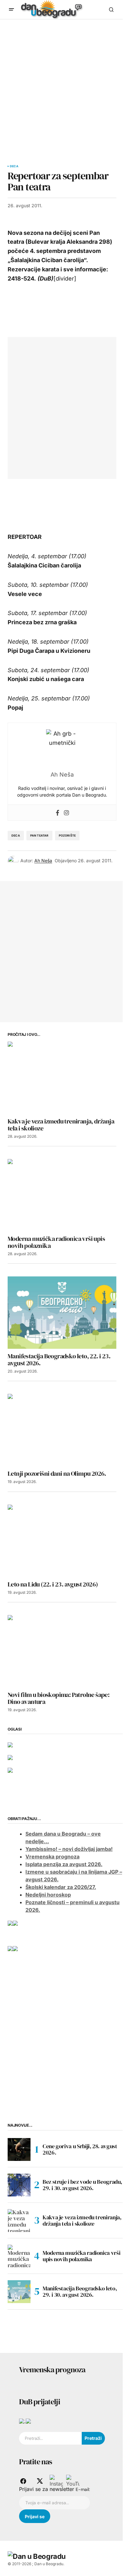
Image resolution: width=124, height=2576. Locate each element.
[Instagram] (66, 813)
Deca (14, 166)
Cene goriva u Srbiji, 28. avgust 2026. (80, 2149)
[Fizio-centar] (10, 1770)
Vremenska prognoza (52, 1857)
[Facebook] (58, 813)
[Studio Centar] (22, 2420)
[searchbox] (50, 2438)
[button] (11, 10)
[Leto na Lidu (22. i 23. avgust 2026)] (62, 1541)
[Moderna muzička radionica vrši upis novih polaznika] (62, 1195)
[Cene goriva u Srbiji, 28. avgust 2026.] (19, 2149)
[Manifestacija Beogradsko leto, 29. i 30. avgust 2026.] (19, 2292)
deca (16, 835)
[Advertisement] (62, 84)
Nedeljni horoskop (48, 1895)
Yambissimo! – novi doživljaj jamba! (69, 1849)
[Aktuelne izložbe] (15, 1948)
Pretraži (93, 2438)
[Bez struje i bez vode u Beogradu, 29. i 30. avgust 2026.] (19, 2185)
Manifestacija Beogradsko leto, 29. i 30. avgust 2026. (80, 2291)
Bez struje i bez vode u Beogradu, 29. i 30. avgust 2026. (82, 2185)
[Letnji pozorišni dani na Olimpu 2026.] (62, 1430)
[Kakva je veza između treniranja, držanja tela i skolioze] (62, 1078)
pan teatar (39, 835)
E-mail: (83, 2489)
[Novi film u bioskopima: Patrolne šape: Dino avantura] (62, 1651)
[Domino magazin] (28, 2420)
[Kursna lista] (10, 1744)
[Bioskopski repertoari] (10, 1923)
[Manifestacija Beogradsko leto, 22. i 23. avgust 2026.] (62, 1313)
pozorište (67, 835)
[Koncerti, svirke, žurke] (10, 1948)
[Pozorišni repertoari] (15, 1923)
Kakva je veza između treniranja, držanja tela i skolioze (82, 2220)
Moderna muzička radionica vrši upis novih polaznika (81, 2256)
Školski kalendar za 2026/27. (61, 1887)
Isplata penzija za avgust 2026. (64, 1864)
